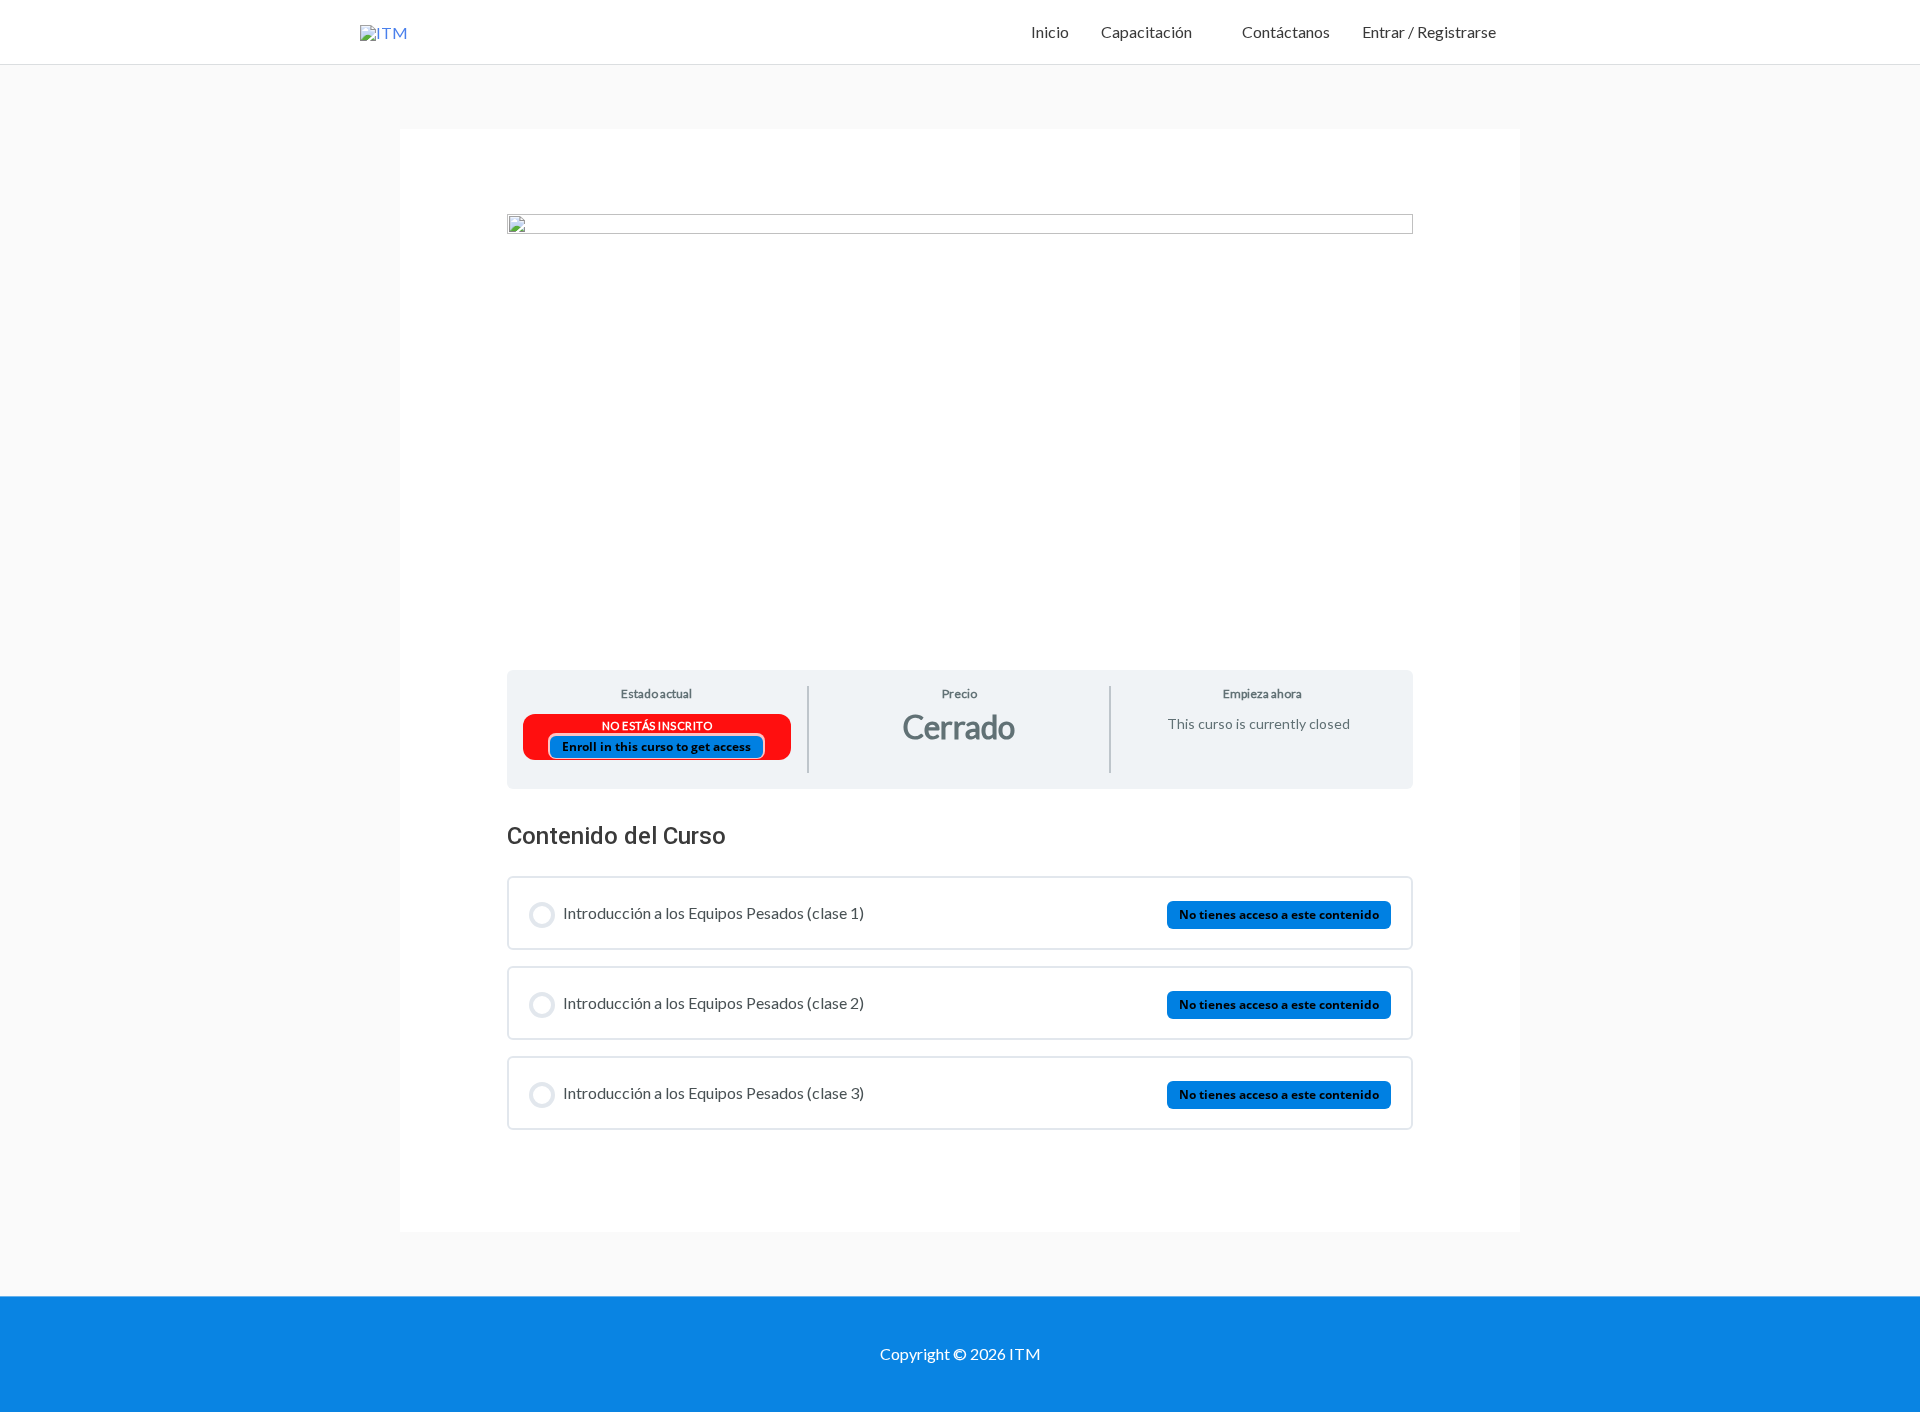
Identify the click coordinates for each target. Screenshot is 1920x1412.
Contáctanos (1286, 31)
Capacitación (1146, 31)
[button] (1536, 32)
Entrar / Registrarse (1429, 31)
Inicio (1050, 31)
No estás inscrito (657, 725)
